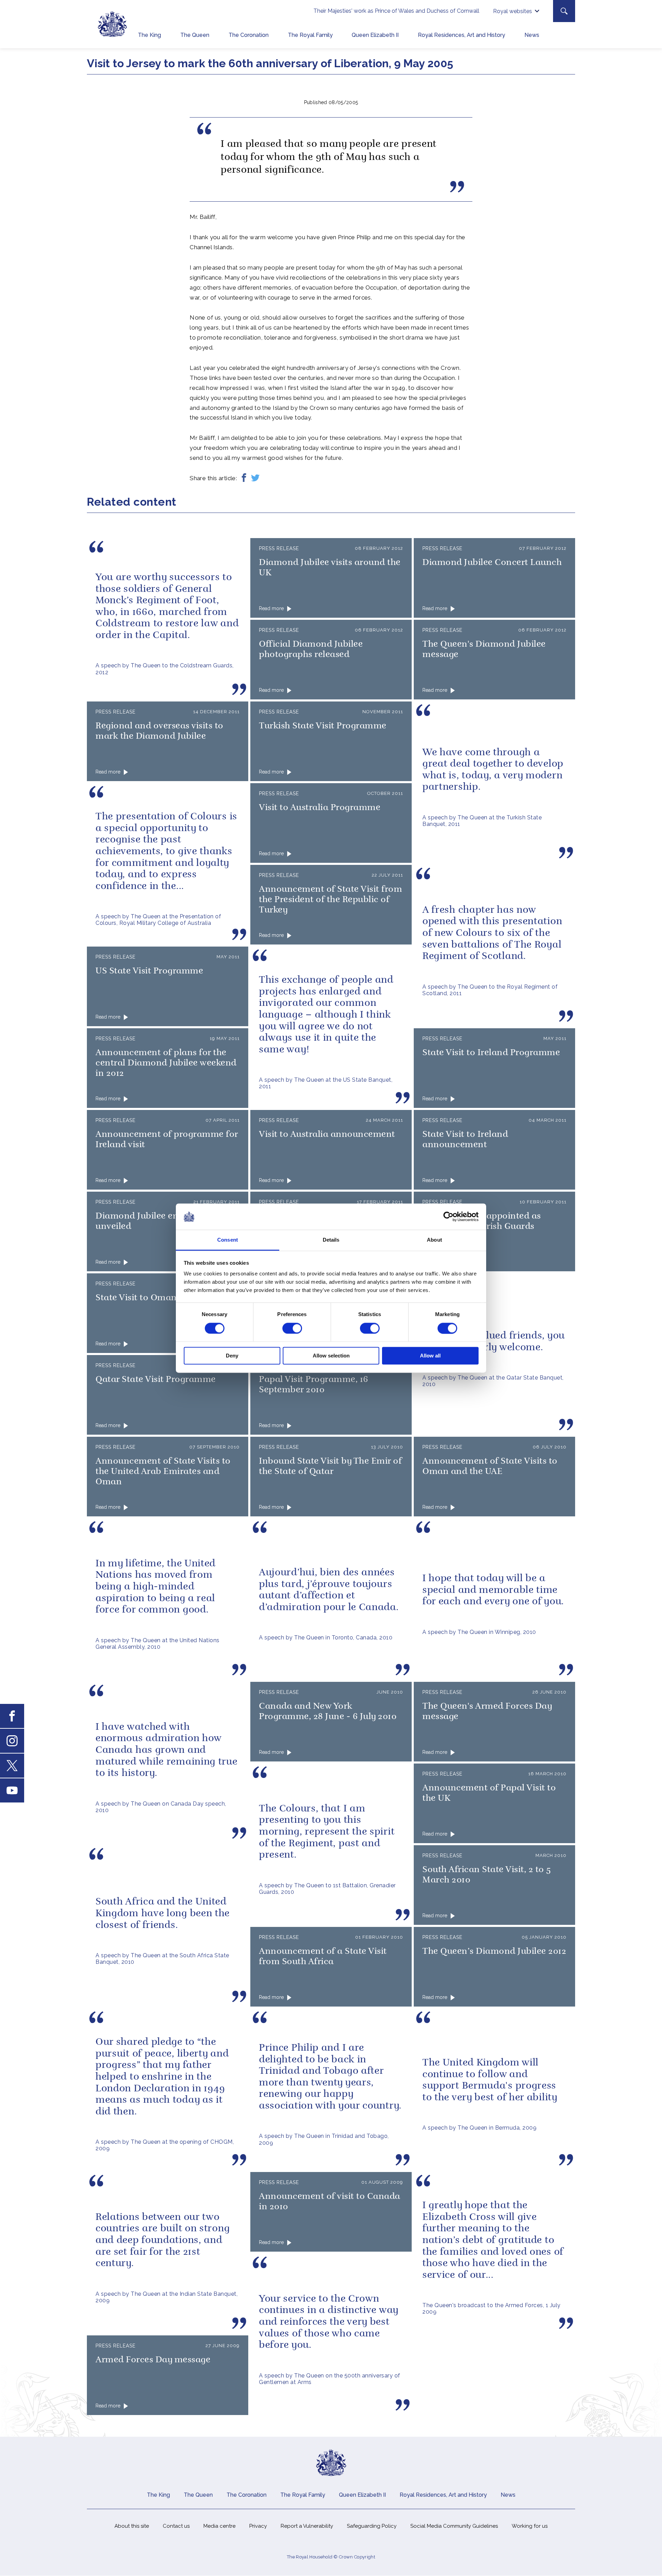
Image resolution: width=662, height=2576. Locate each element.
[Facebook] (244, 478)
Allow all (430, 1356)
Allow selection (331, 1356)
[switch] (292, 1328)
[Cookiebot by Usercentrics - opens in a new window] (448, 1216)
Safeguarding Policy (372, 2526)
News (532, 35)
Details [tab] (331, 1240)
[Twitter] (255, 478)
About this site (132, 2526)
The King (149, 35)
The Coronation (249, 35)
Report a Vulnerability (307, 2526)
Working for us (530, 2526)
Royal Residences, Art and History (462, 35)
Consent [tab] (228, 1240)
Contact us (176, 2526)
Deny (232, 1356)
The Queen (195, 35)
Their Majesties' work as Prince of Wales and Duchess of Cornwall (396, 11)
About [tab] (434, 1240)
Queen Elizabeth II (375, 35)
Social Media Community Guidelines (454, 2526)
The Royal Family (310, 35)
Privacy (258, 2526)
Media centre (219, 2526)
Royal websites (513, 11)
